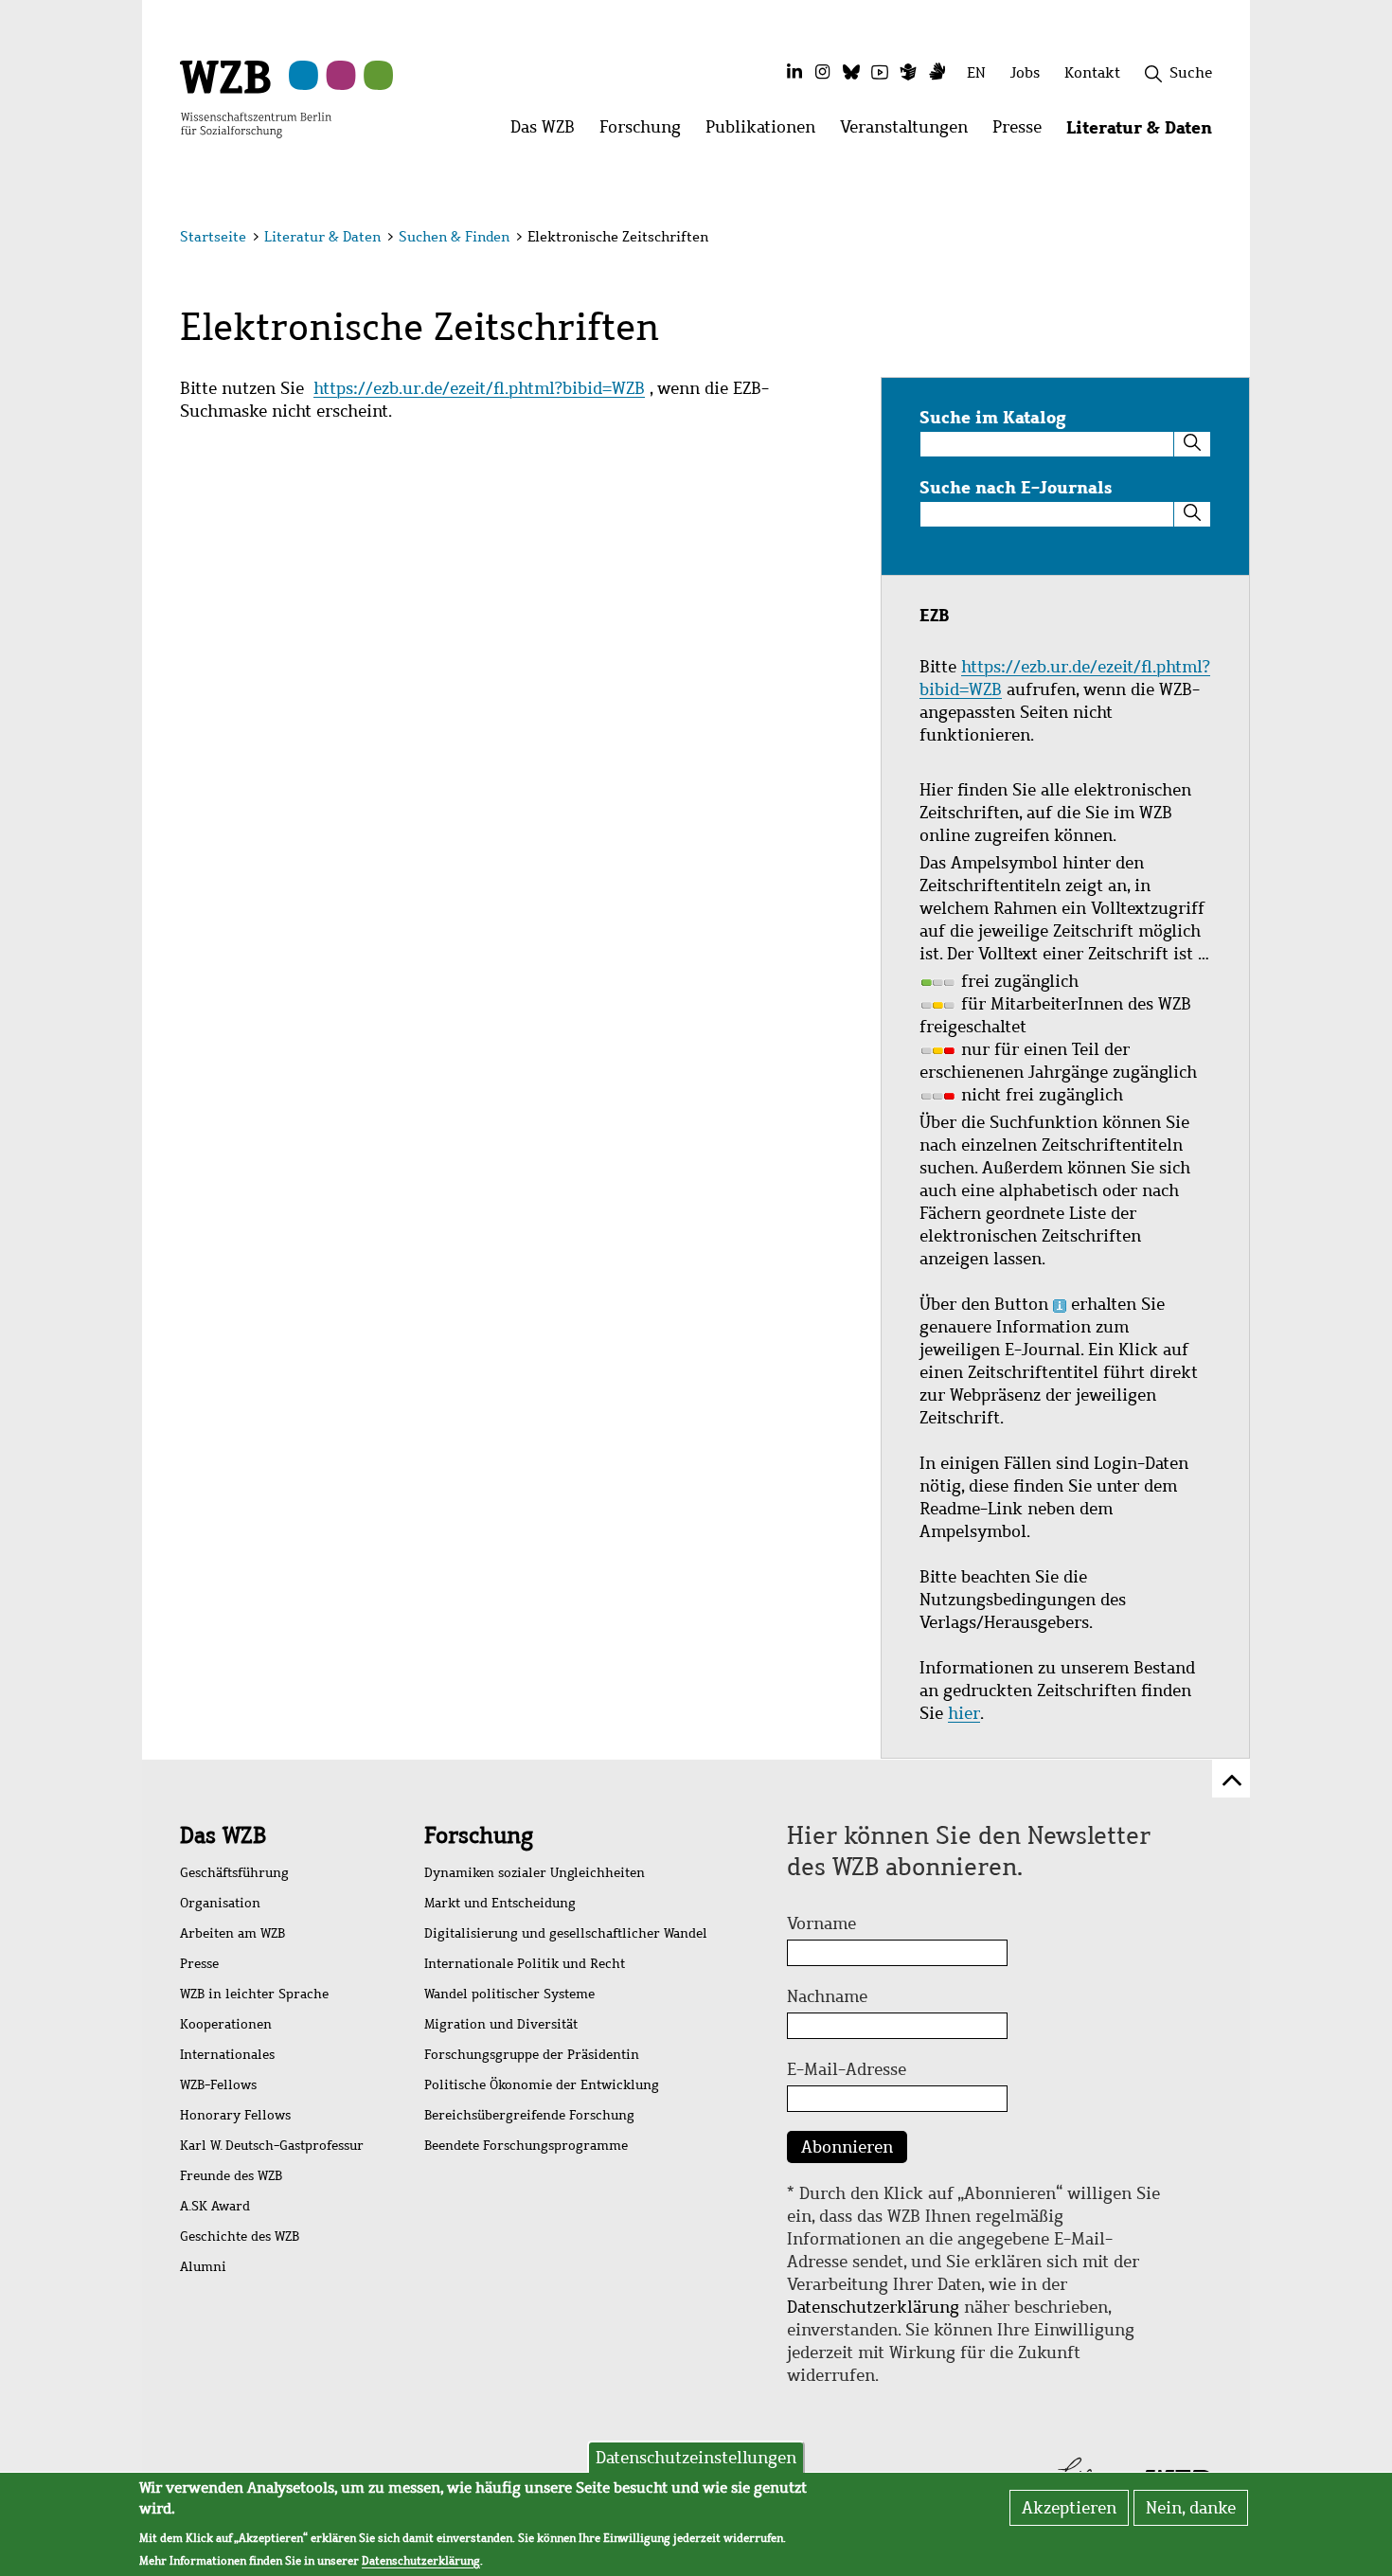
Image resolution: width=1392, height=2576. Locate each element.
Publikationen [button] (767, 132)
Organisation (220, 1903)
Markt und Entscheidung (500, 1903)
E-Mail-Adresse (847, 2069)
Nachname (827, 1996)
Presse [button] (1023, 132)
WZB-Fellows (218, 2085)
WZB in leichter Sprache (254, 1994)
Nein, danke (1191, 2508)
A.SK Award (215, 2206)
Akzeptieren (1069, 2508)
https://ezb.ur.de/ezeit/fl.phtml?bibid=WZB (479, 388)
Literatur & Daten (322, 237)
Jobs (1025, 72)
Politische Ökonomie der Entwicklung (542, 2085)
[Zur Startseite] (256, 98)
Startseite (213, 237)
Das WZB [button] (549, 132)
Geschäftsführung (234, 1873)
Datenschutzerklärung (873, 2307)
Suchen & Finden (454, 237)
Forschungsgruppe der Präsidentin (532, 2055)
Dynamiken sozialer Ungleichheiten (535, 1873)
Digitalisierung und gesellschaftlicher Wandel (566, 1933)
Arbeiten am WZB (232, 1933)
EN (976, 72)
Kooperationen (226, 2024)
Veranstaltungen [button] (910, 132)
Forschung (479, 1835)
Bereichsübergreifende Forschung (529, 2115)
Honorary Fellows (235, 2115)
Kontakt (1092, 72)
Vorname (821, 1923)
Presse (199, 1964)
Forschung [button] (646, 132)
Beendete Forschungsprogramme (526, 2146)
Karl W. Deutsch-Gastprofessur (272, 2146)
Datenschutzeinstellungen (696, 2458)
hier (964, 1713)
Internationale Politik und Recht (525, 1964)
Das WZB (223, 1835)
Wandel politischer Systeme (509, 1994)
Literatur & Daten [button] (1145, 132)
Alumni (203, 2267)
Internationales (227, 2055)
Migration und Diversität (501, 2024)
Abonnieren (847, 2147)
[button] (1215, 239)
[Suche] (1192, 444)
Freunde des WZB (231, 2176)
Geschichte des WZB (240, 2236)
